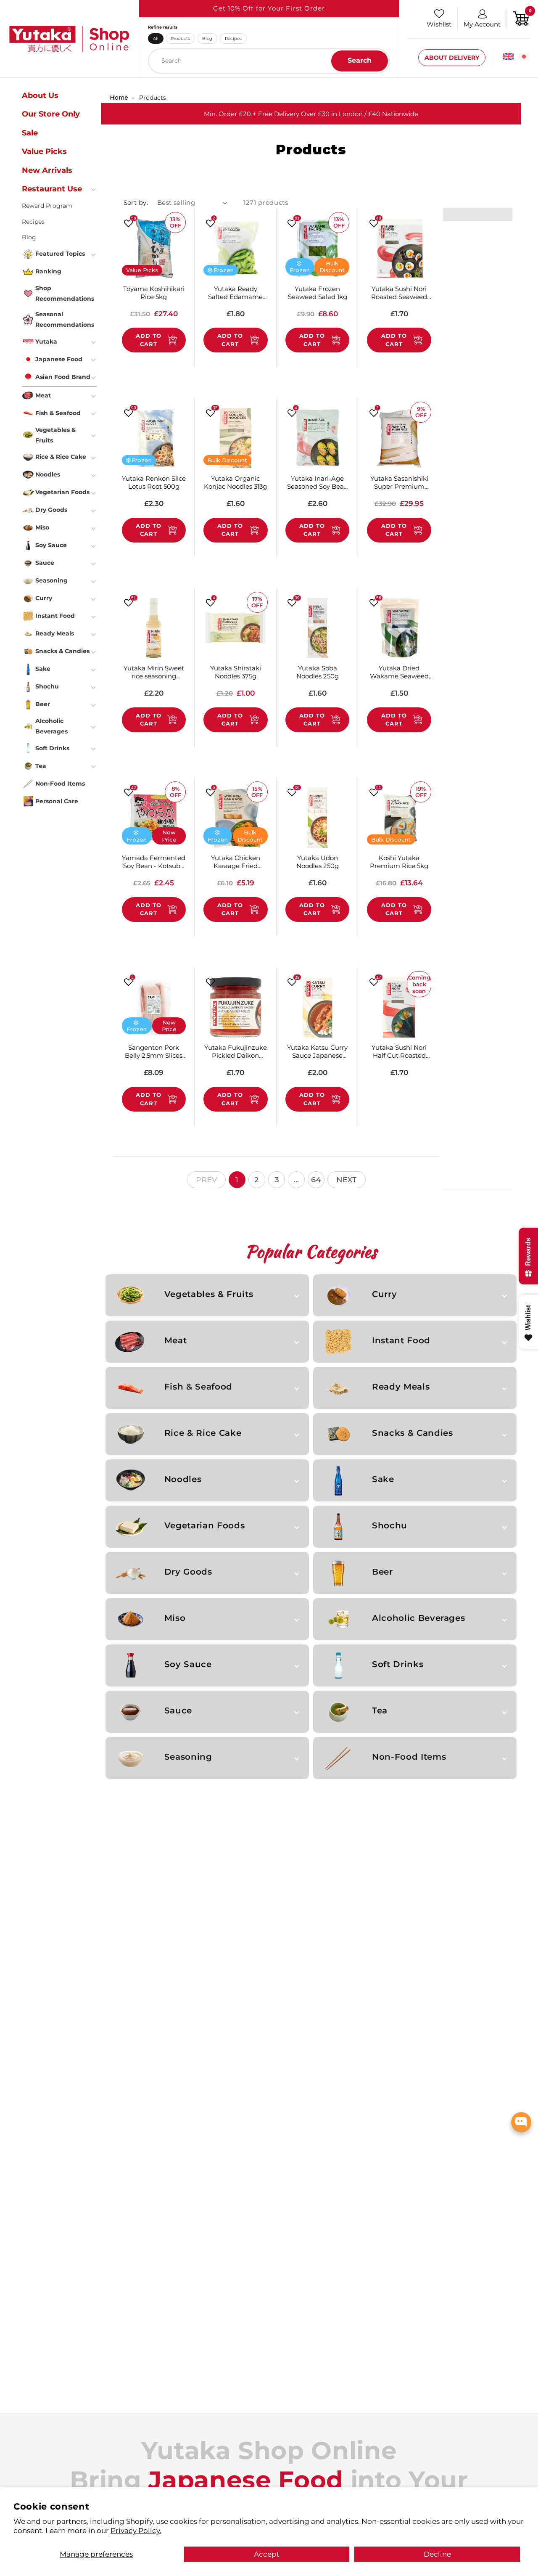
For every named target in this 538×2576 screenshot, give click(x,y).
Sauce (178, 1710)
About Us (40, 95)
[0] (521, 18)
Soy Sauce (188, 1664)
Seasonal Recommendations (65, 319)
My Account (482, 24)
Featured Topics (60, 254)
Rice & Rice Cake (203, 1433)
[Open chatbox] (521, 2122)
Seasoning (188, 1757)
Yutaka (46, 342)
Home (119, 98)
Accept (267, 2554)
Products (180, 38)
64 (316, 1179)
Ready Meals (401, 1387)
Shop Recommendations (65, 293)
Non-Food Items (409, 1757)
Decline (437, 2554)
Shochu (390, 1525)
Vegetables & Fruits (209, 1294)
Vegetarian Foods (204, 1525)
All (156, 38)
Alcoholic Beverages (418, 1618)
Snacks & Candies (412, 1433)
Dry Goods (188, 1572)
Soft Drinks (398, 1664)
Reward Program (47, 206)
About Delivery (452, 58)
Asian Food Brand (63, 377)
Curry (384, 1294)
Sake (383, 1479)
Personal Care (57, 801)
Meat (176, 1340)
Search (360, 60)
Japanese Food (59, 359)
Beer (382, 1572)
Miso (175, 1618)
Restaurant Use (52, 189)
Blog (207, 38)
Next (347, 1179)
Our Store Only (51, 114)
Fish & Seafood (198, 1387)
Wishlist (439, 24)
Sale (30, 132)
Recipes (233, 38)
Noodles (183, 1479)
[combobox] (269, 61)
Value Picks (44, 151)
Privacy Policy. (136, 2530)
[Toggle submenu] (94, 189)
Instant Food (401, 1340)
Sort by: (136, 203)
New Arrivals (47, 170)
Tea (380, 1710)
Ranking (48, 271)
